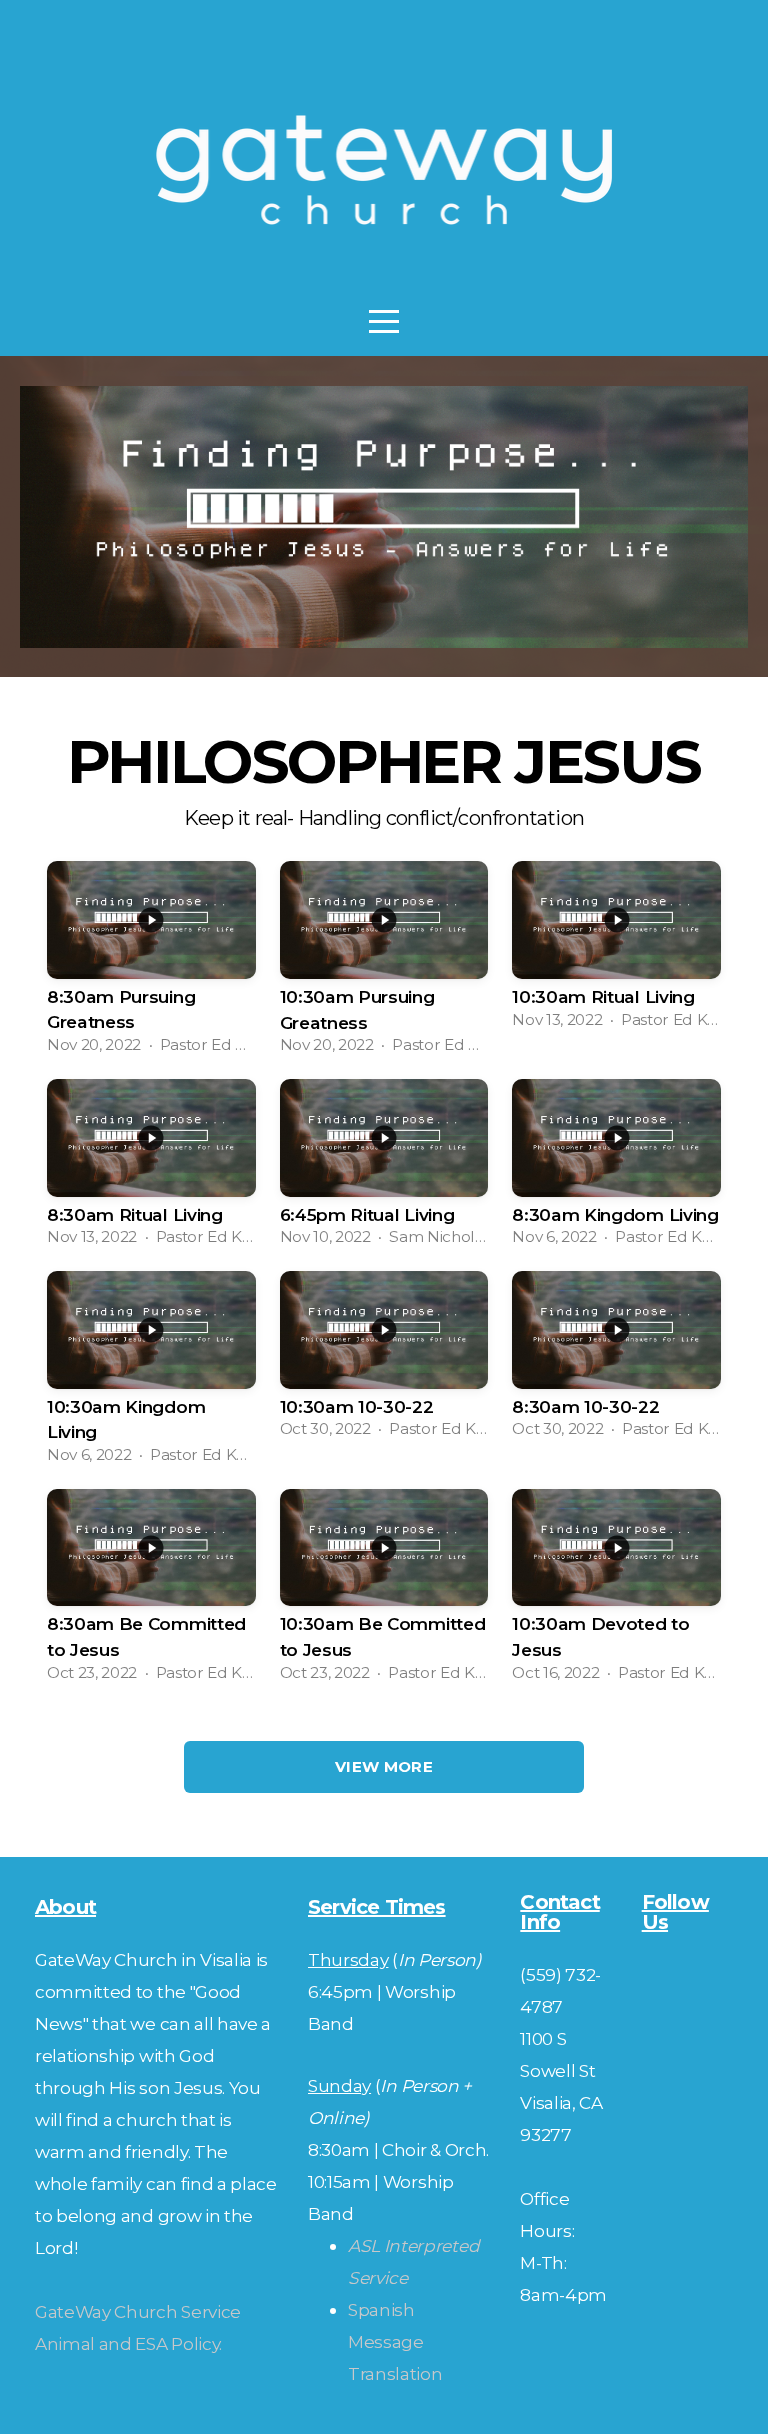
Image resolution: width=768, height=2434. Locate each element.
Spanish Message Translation (395, 2341)
